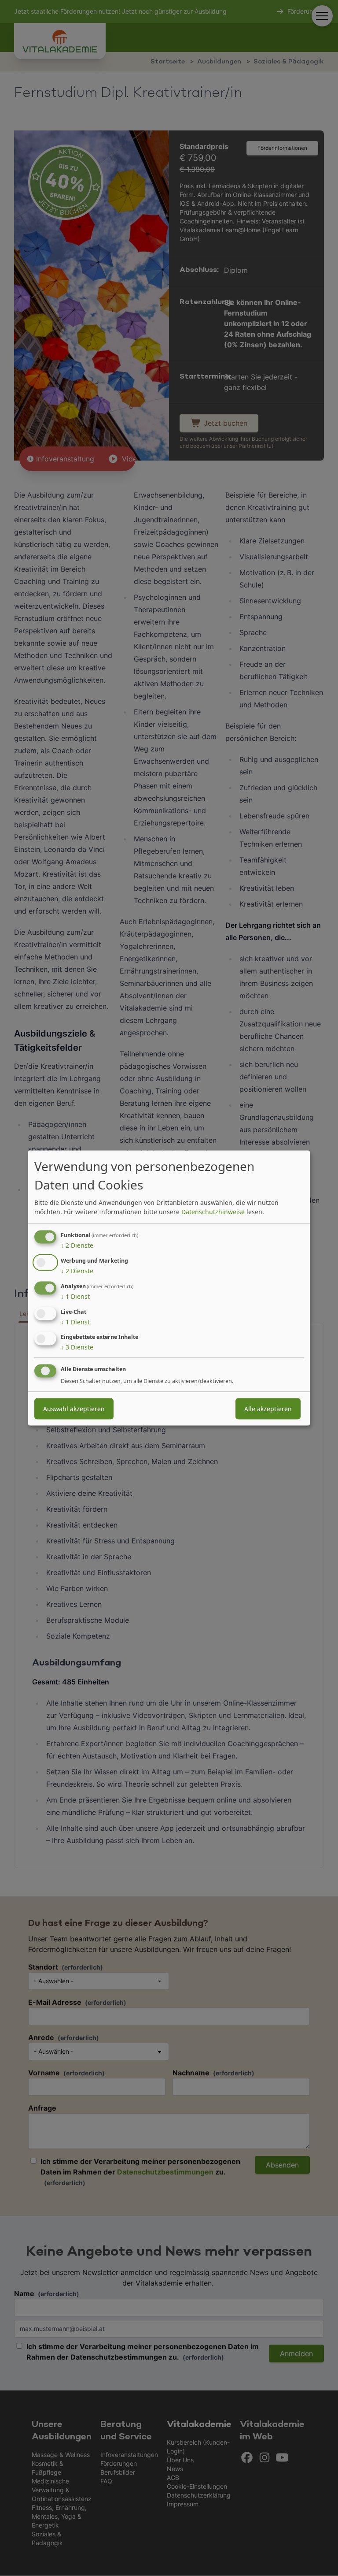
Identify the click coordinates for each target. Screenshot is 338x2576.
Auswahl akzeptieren (74, 1409)
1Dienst (75, 1296)
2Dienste (77, 1245)
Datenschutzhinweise (213, 1212)
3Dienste (77, 1347)
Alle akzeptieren (268, 1409)
